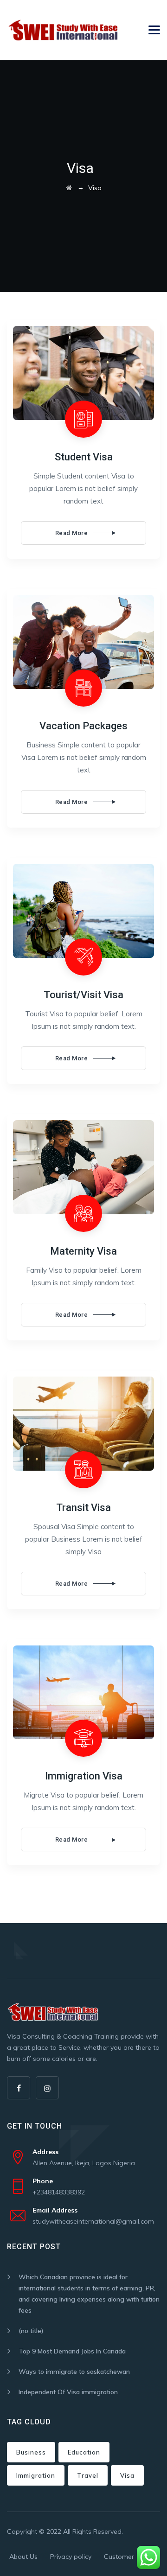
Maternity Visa (83, 1251)
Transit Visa (83, 1508)
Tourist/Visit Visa (83, 995)
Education (84, 2452)
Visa (127, 2475)
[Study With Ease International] (63, 30)
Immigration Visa (84, 1776)
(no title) (31, 2331)
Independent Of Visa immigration (68, 2392)
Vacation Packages (83, 726)
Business (31, 2452)
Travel (88, 2475)
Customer (119, 2557)
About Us (23, 2557)
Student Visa (84, 457)
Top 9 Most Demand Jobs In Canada (72, 2351)
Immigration (36, 2475)
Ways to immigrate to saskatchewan (74, 2372)
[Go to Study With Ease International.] (69, 188)
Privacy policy (71, 2557)
